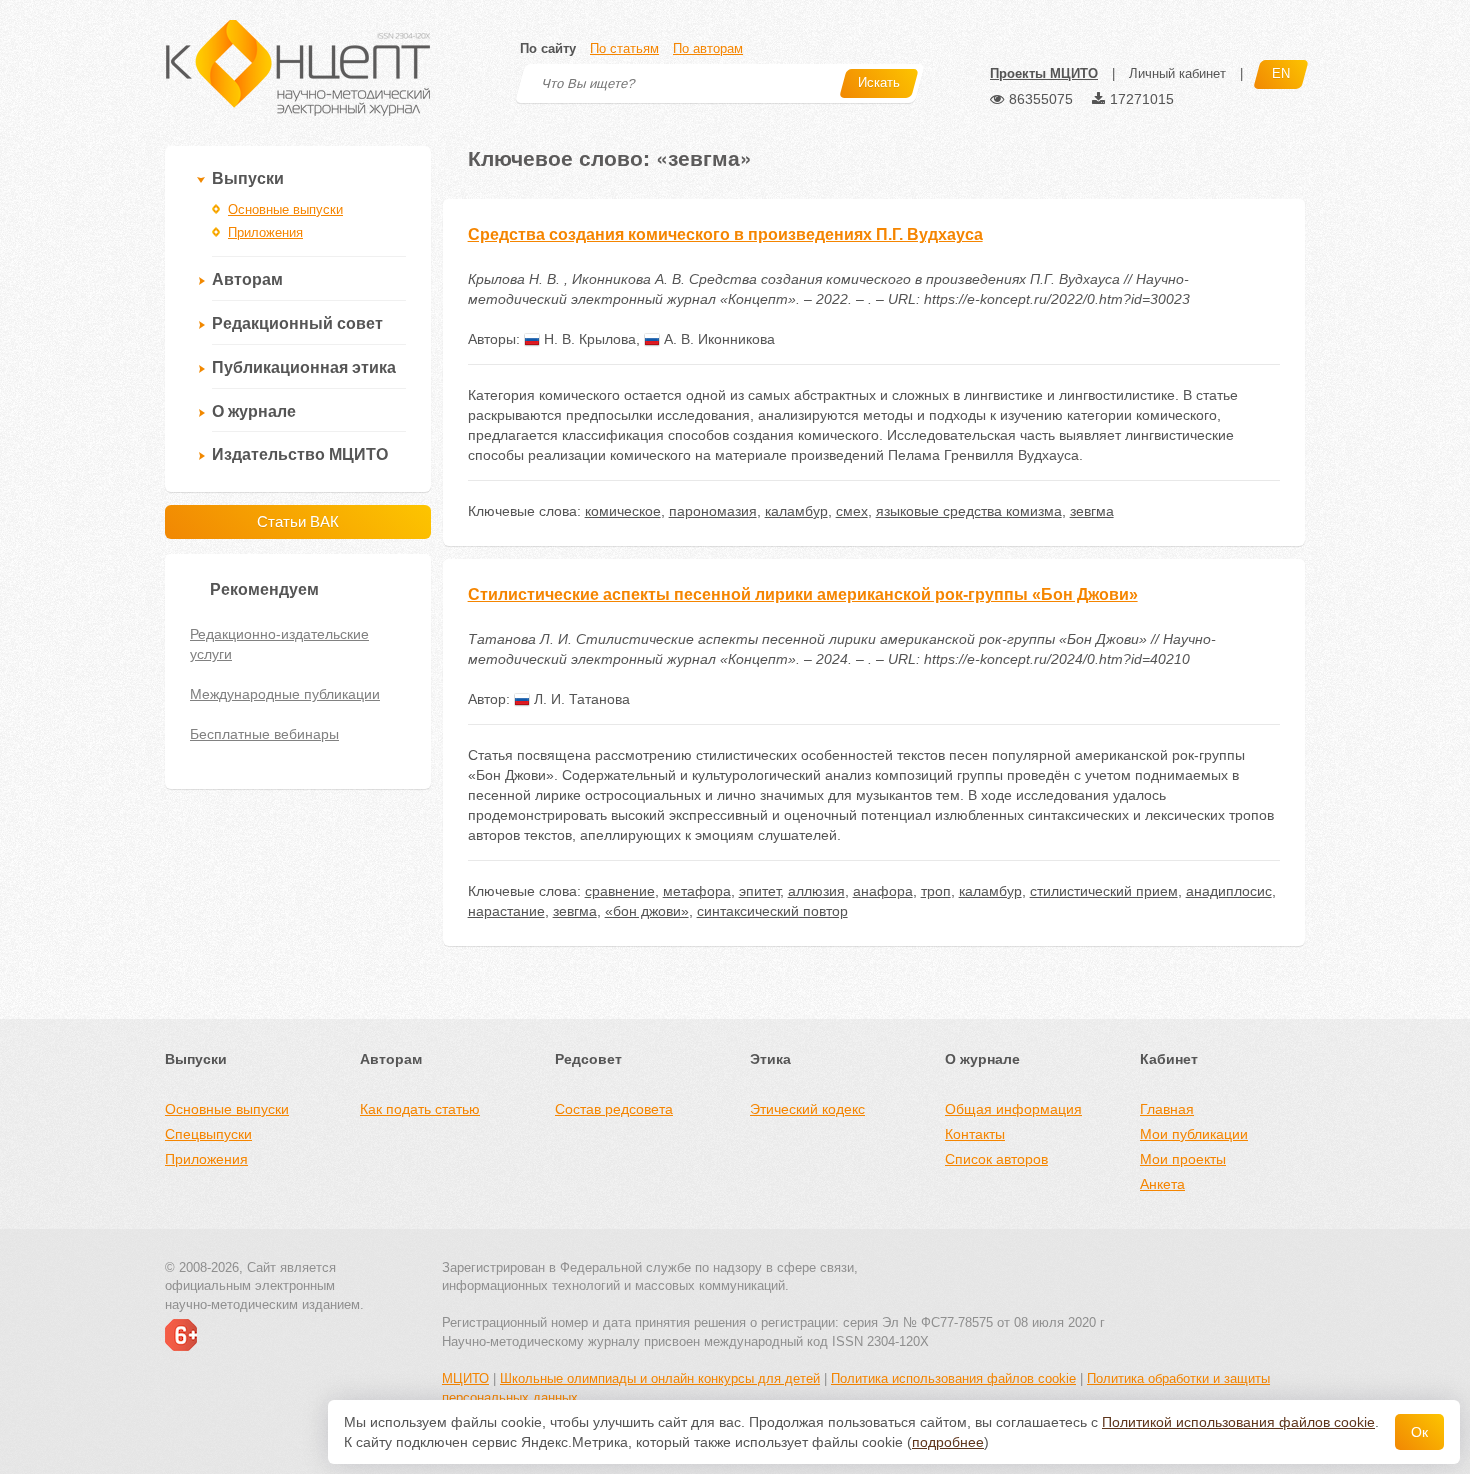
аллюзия (816, 891)
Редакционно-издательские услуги (279, 644)
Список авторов (996, 1159)
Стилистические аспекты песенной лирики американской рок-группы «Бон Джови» (803, 594)
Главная (1167, 1109)
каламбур (796, 511)
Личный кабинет (1177, 73)
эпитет (759, 891)
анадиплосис (1229, 891)
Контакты (975, 1134)
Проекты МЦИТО (1044, 73)
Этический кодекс (807, 1109)
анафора (883, 891)
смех (852, 511)
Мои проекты (1183, 1159)
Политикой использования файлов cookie (1238, 1422)
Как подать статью (420, 1109)
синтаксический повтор (772, 911)
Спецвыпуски (208, 1134)
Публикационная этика (304, 367)
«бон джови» (647, 911)
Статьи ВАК (298, 521)
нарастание (506, 911)
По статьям (624, 48)
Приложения (265, 232)
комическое (623, 511)
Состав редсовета (614, 1109)
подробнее (948, 1442)
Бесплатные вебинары (264, 734)
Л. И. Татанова (580, 699)
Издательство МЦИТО (300, 454)
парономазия (713, 511)
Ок (1419, 1432)
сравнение (620, 891)
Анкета (1162, 1184)
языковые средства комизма (969, 511)
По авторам (708, 48)
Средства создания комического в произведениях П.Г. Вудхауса (725, 234)
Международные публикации (285, 694)
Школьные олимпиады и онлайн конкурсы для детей (660, 1378)
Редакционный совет (297, 323)
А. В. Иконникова (717, 339)
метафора (697, 891)
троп (936, 891)
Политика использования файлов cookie (953, 1378)
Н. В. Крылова (588, 339)
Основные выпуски (285, 209)
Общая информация (1013, 1109)
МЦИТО (465, 1378)
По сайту (548, 48)
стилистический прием (1104, 891)
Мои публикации (1194, 1134)
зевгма (1092, 511)
